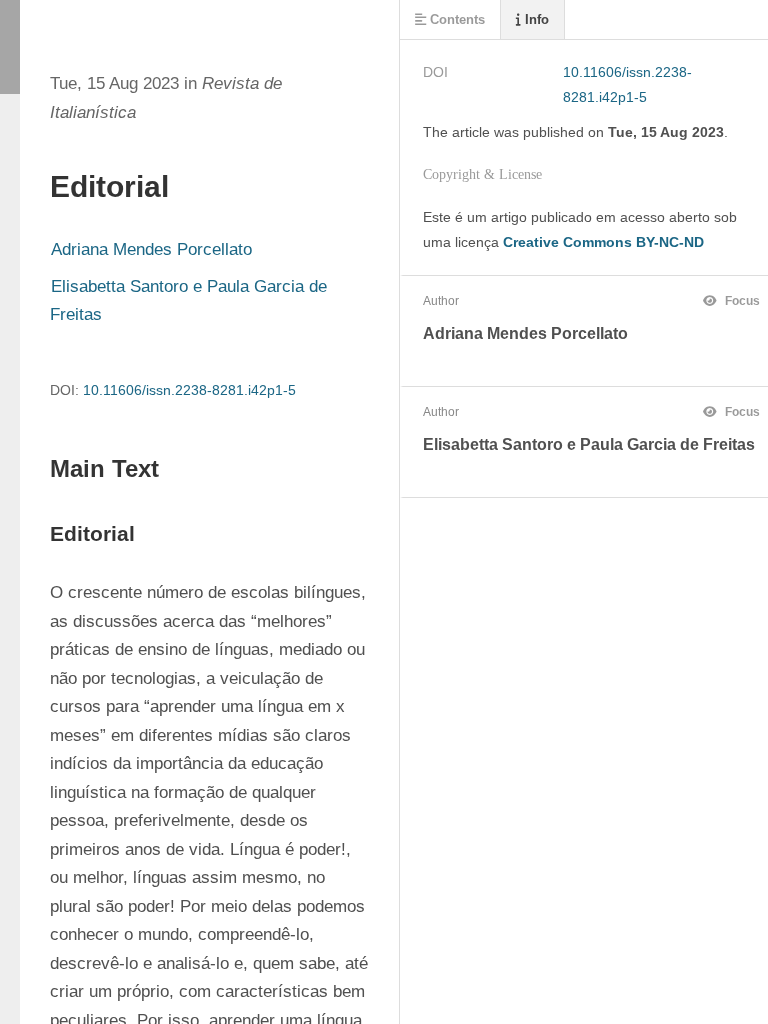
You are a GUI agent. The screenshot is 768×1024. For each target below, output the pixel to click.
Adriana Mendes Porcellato (151, 249)
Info (535, 19)
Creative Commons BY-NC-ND (603, 242)
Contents (455, 19)
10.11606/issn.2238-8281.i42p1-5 (189, 390)
